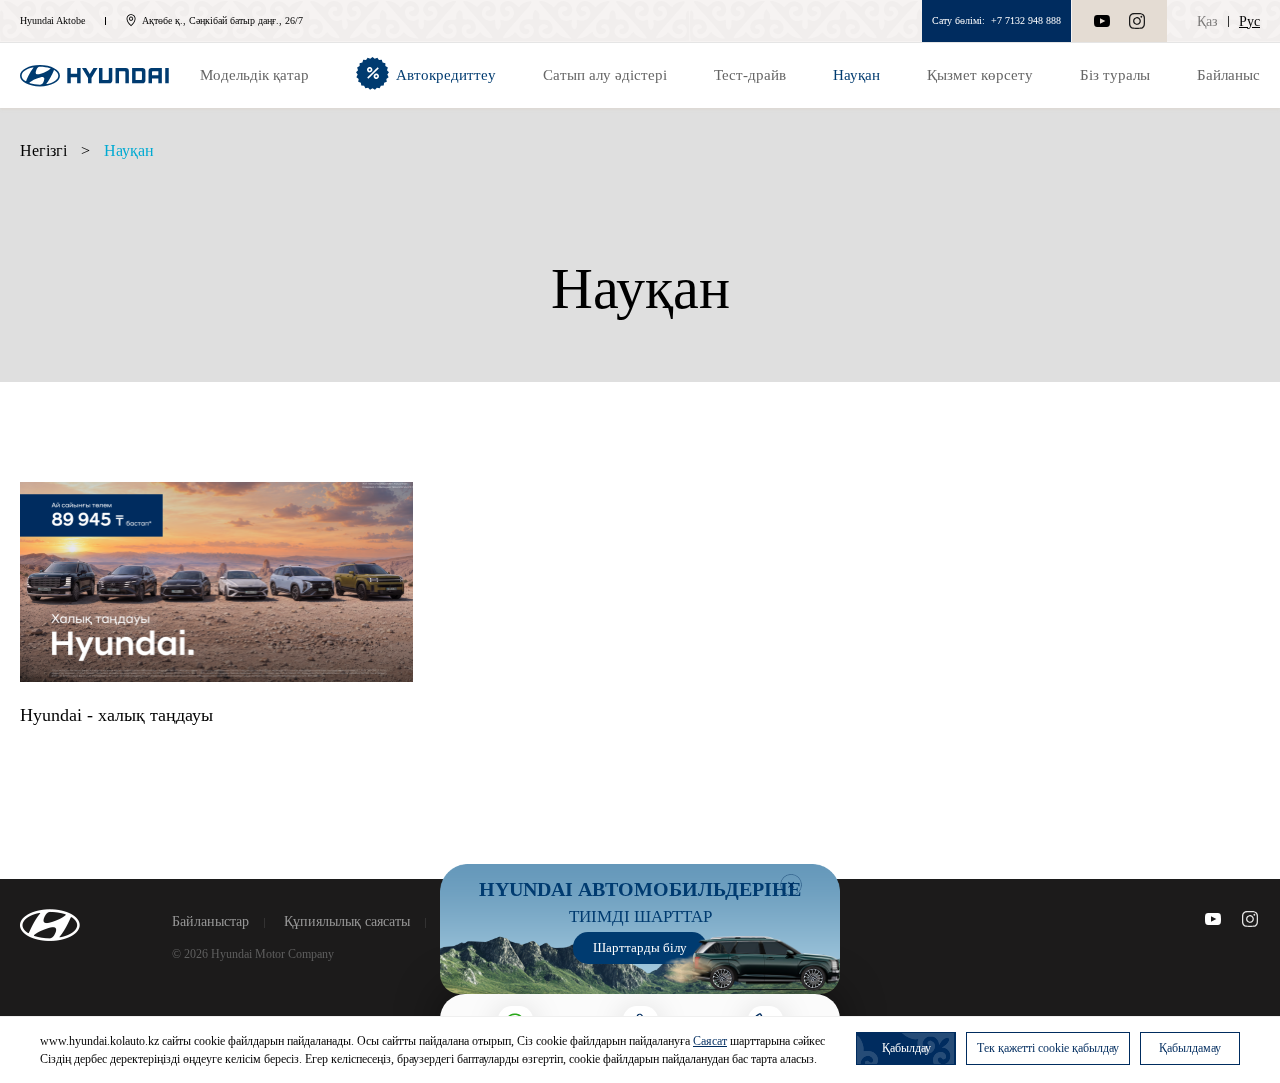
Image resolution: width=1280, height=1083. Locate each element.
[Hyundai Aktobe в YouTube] (1213, 919)
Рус (1249, 21)
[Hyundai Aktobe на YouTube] (1102, 21)
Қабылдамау (1190, 1048)
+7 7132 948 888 (1026, 20)
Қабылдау (906, 1048)
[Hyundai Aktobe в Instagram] (1137, 21)
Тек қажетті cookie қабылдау (1048, 1048)
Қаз (1207, 21)
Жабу (791, 885)
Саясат (710, 1041)
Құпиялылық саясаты (347, 922)
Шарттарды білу (640, 947)
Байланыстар (210, 922)
